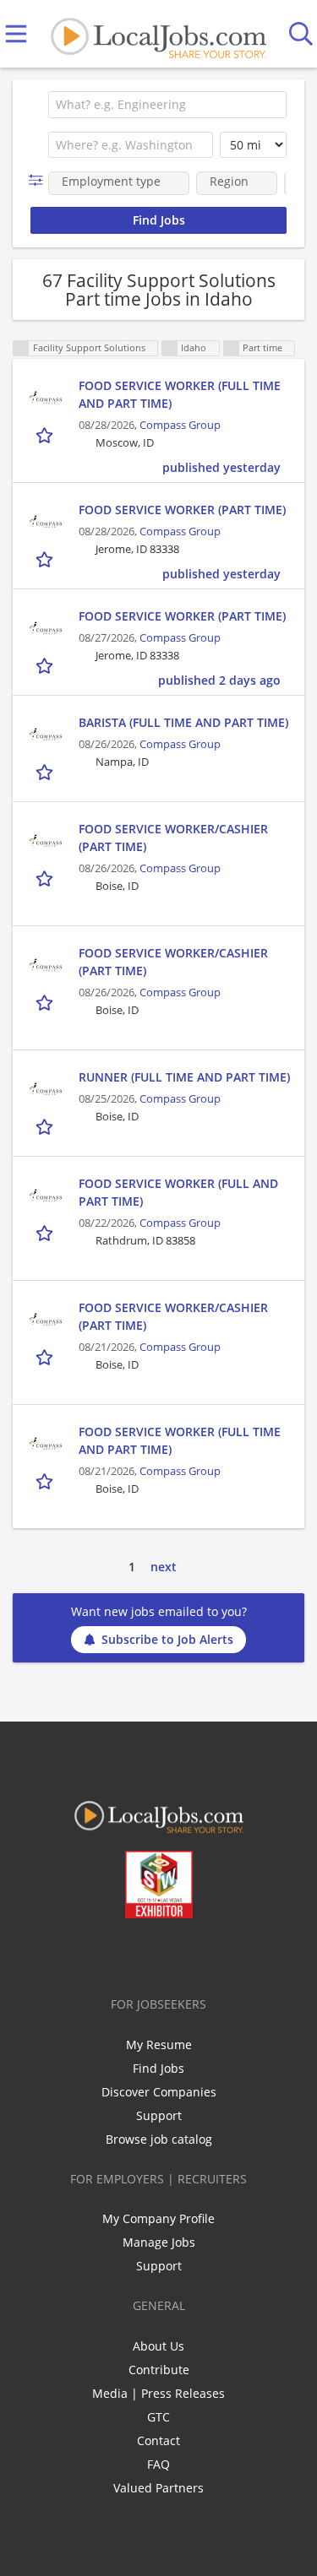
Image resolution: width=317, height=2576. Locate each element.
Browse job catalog (159, 2139)
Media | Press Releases (158, 2393)
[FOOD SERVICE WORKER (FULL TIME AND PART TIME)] (46, 398)
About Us (158, 2346)
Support (159, 2115)
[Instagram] (203, 1954)
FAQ (158, 2464)
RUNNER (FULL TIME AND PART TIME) (184, 1077)
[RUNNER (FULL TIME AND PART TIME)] (46, 1089)
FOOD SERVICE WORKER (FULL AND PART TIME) (178, 1192)
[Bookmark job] (46, 434)
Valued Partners (158, 2488)
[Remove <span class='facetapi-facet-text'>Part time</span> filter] (232, 348)
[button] (39, 180)
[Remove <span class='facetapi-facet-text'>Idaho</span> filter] (170, 348)
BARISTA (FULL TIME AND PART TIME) (183, 722)
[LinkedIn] (148, 1954)
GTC (158, 2417)
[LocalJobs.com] (158, 34)
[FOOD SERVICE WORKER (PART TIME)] (46, 522)
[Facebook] (92, 1954)
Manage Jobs (159, 2242)
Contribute (159, 2370)
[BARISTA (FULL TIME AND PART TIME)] (46, 735)
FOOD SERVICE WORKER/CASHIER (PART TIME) (173, 838)
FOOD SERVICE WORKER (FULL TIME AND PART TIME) (180, 394)
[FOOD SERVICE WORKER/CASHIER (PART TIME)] (46, 841)
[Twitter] (120, 1954)
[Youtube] (175, 1954)
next (164, 1567)
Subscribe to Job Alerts (167, 1639)
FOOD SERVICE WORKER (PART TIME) (182, 510)
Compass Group (180, 425)
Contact (158, 2440)
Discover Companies (159, 2092)
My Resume (159, 2045)
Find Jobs (158, 2068)
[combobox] (167, 105)
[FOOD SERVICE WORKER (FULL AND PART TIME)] (46, 1196)
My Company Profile (158, 2218)
